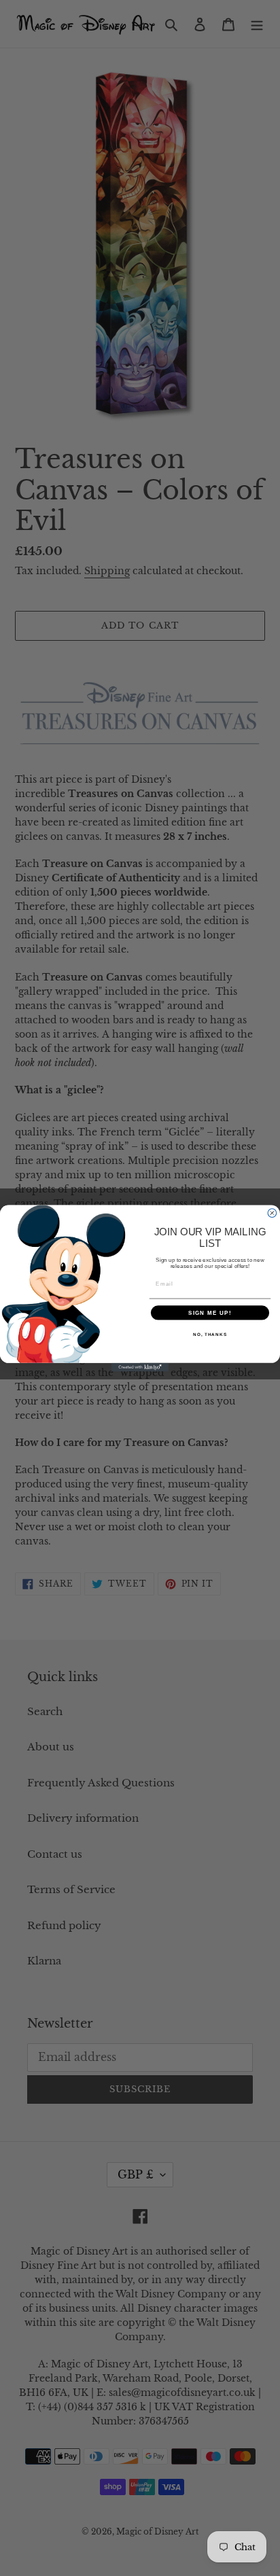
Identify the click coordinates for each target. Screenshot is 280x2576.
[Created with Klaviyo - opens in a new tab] (140, 1367)
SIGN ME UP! (210, 1312)
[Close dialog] (272, 1213)
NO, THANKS (210, 1334)
